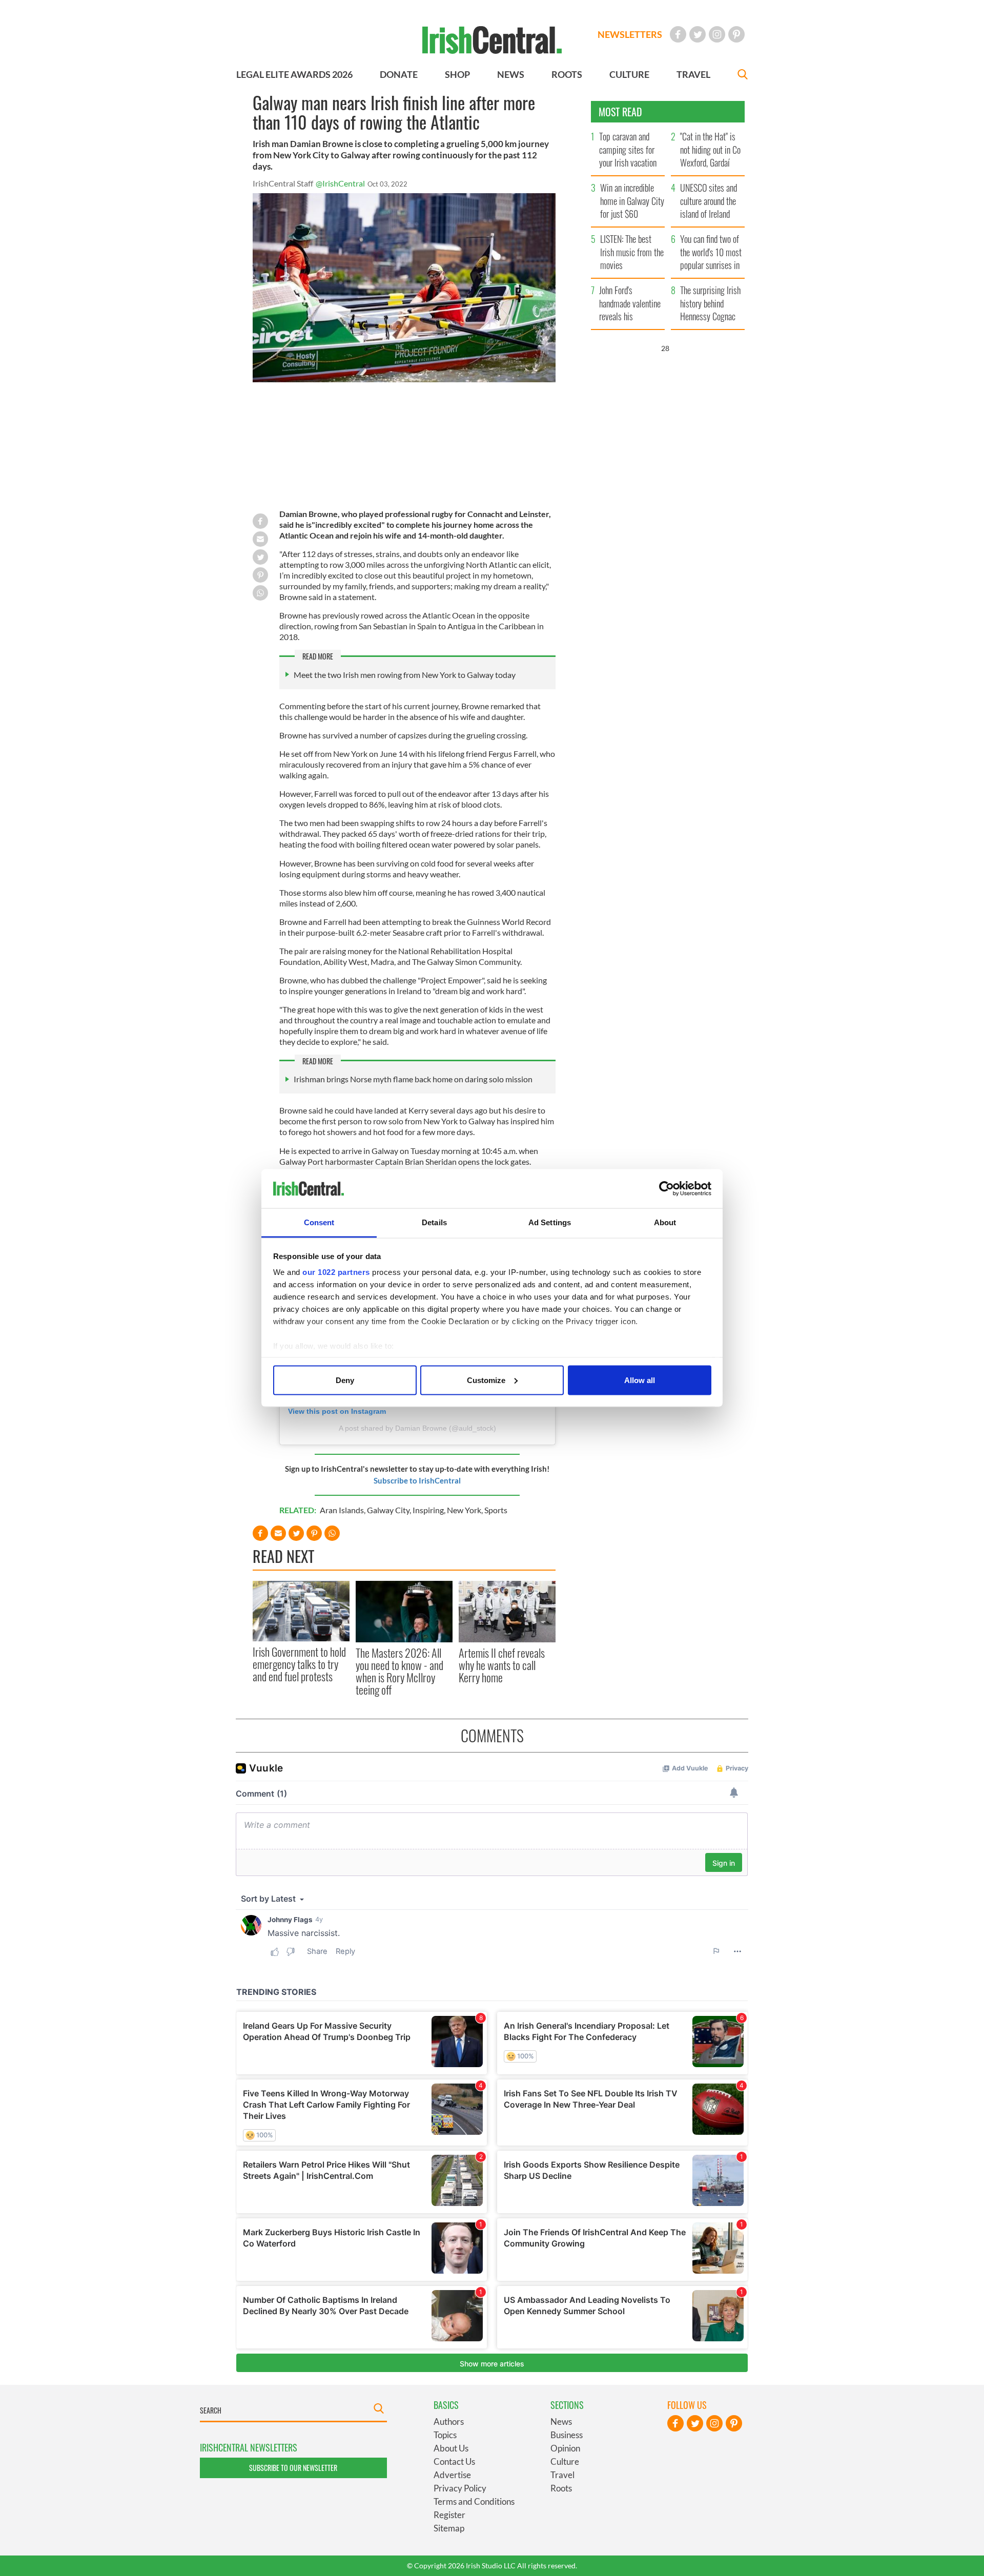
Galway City (388, 1510)
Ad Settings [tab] (550, 1222)
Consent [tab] (319, 1222)
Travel (562, 2475)
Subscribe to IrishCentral (417, 1480)
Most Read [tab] (620, 112)
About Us (451, 2448)
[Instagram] (717, 34)
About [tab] (665, 1222)
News (561, 2422)
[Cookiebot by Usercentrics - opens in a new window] (667, 1189)
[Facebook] (678, 34)
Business (567, 2435)
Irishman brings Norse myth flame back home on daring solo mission (413, 1079)
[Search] (743, 76)
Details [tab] (434, 1222)
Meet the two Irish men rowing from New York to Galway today (405, 675)
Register (449, 2515)
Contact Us (454, 2461)
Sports (496, 1510)
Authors (449, 2422)
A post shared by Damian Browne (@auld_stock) (417, 1428)
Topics (445, 2435)
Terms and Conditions (474, 2501)
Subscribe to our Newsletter (293, 2468)
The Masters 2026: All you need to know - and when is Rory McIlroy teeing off (399, 1671)
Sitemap (449, 2528)
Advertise (452, 2475)
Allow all (640, 1380)
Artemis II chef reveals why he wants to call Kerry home (502, 1665)
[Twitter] (698, 34)
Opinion (565, 2448)
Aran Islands (342, 1510)
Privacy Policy (460, 2488)
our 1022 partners (336, 1272)
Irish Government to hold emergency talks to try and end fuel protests (299, 1664)
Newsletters (630, 34)
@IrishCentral (340, 183)
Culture (565, 2461)
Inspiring (428, 1510)
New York (464, 1510)
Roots (561, 2488)
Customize (486, 1380)
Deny (345, 1380)
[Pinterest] (736, 34)
